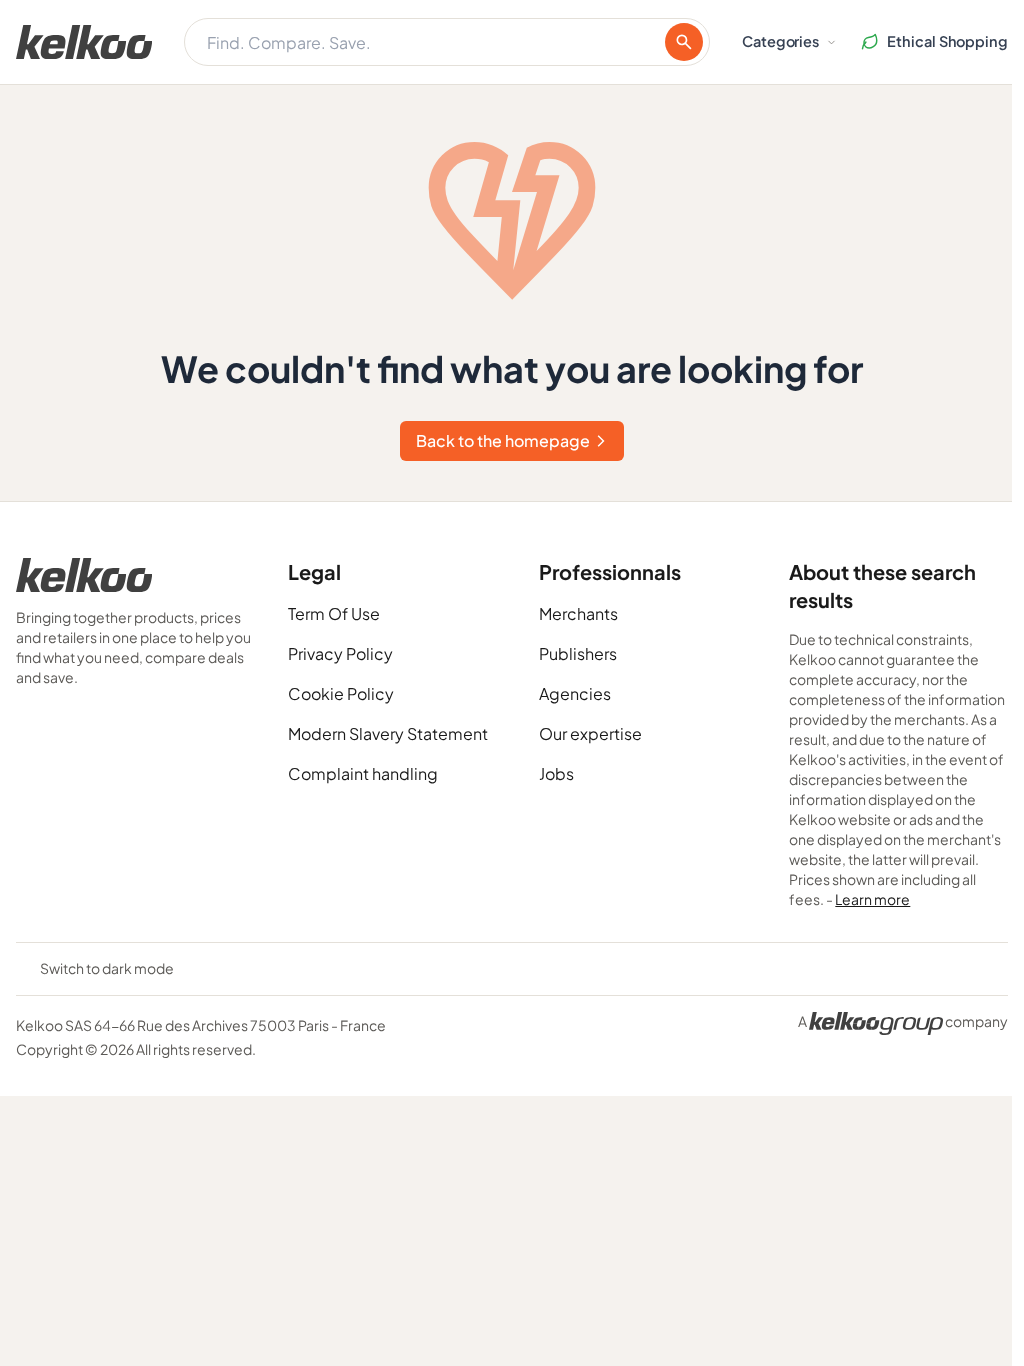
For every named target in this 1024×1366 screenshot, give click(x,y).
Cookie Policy (341, 693)
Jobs (556, 773)
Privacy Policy (340, 653)
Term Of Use (334, 613)
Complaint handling (363, 773)
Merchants (578, 613)
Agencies (575, 693)
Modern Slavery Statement (388, 733)
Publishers (578, 653)
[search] (684, 42)
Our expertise (590, 733)
